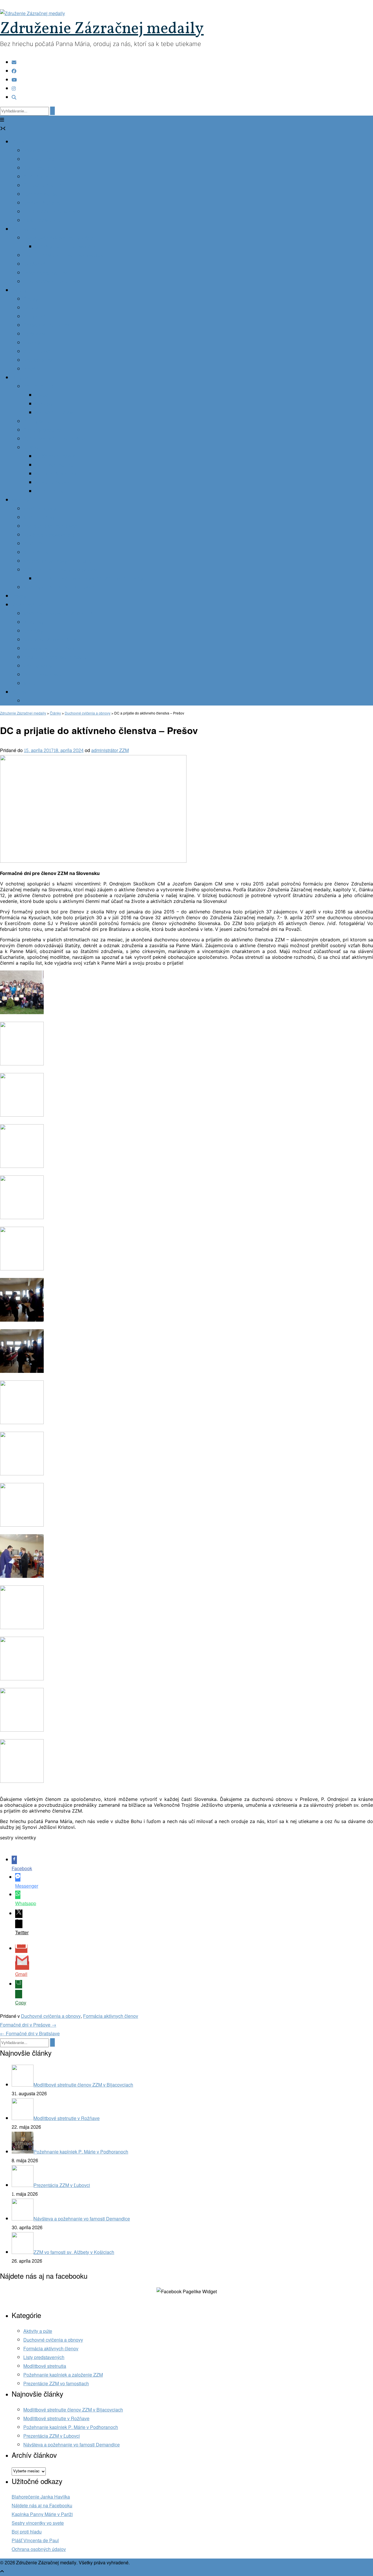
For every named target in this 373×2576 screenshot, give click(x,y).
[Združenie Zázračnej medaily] (32, 14)
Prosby (19, 596)
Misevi (30, 684)
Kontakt (20, 692)
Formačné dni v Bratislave (30, 2034)
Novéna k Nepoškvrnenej (50, 535)
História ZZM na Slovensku (51, 212)
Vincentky (34, 622)
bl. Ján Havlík (49, 491)
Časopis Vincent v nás (46, 325)
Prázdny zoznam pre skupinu (65, 247)
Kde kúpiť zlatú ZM (54, 413)
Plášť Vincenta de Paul (35, 2541)
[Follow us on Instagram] (14, 89)
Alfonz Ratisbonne (54, 483)
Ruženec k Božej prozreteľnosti (56, 439)
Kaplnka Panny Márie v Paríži (42, 2514)
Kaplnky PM (24, 229)
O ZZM (19, 142)
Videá (29, 369)
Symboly (44, 404)
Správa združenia (42, 203)
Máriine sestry (38, 666)
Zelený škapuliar (41, 421)
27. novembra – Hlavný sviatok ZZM (60, 570)
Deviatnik (33, 544)
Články (31, 299)
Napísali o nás (38, 360)
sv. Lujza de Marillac (56, 474)
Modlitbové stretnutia (45, 2366)
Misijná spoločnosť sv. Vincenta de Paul (64, 614)
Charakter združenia (44, 159)
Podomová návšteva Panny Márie (58, 238)
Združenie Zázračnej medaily (102, 29)
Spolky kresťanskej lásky (49, 649)
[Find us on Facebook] (14, 71)
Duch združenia (40, 168)
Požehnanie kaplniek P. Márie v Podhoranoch (71, 2427)
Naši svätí (34, 448)
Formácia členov (41, 194)
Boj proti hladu (27, 2532)
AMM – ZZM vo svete (45, 221)
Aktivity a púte (38, 2331)
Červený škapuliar (42, 430)
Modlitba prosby (40, 509)
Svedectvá (34, 264)
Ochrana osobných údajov (39, 2549)
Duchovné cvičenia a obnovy (51, 2016)
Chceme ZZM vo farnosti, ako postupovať (66, 256)
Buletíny (32, 343)
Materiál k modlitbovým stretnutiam (59, 561)
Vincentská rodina (30, 605)
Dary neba (22, 378)
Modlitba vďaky (39, 518)
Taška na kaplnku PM (45, 273)
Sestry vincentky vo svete (38, 2523)
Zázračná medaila (42, 387)
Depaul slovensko (42, 675)
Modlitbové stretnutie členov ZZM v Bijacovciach (73, 2410)
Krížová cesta (37, 552)
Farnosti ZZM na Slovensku (52, 282)
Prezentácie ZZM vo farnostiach (56, 2384)
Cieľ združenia (38, 177)
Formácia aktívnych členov (111, 2016)
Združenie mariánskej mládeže (55, 657)
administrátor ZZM (110, 750)
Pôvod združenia (41, 151)
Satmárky (33, 631)
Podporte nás (37, 701)
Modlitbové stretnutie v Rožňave (56, 2419)
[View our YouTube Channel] (14, 80)
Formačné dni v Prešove (28, 2025)
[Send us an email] (14, 62)
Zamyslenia (35, 317)
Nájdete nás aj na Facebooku (42, 2506)
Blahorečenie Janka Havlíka (41, 2497)
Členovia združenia (43, 186)
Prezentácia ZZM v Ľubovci (52, 2436)
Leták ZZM (34, 334)
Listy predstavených (44, 2357)
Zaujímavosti (37, 352)
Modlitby (20, 500)
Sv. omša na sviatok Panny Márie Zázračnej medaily (89, 579)
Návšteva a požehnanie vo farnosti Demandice (72, 2445)
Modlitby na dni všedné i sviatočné (59, 587)
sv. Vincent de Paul (55, 465)
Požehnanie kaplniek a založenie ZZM (63, 2375)
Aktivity (19, 290)
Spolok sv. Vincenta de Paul (52, 640)
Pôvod (42, 395)
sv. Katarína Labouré (56, 456)
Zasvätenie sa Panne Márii (51, 526)
